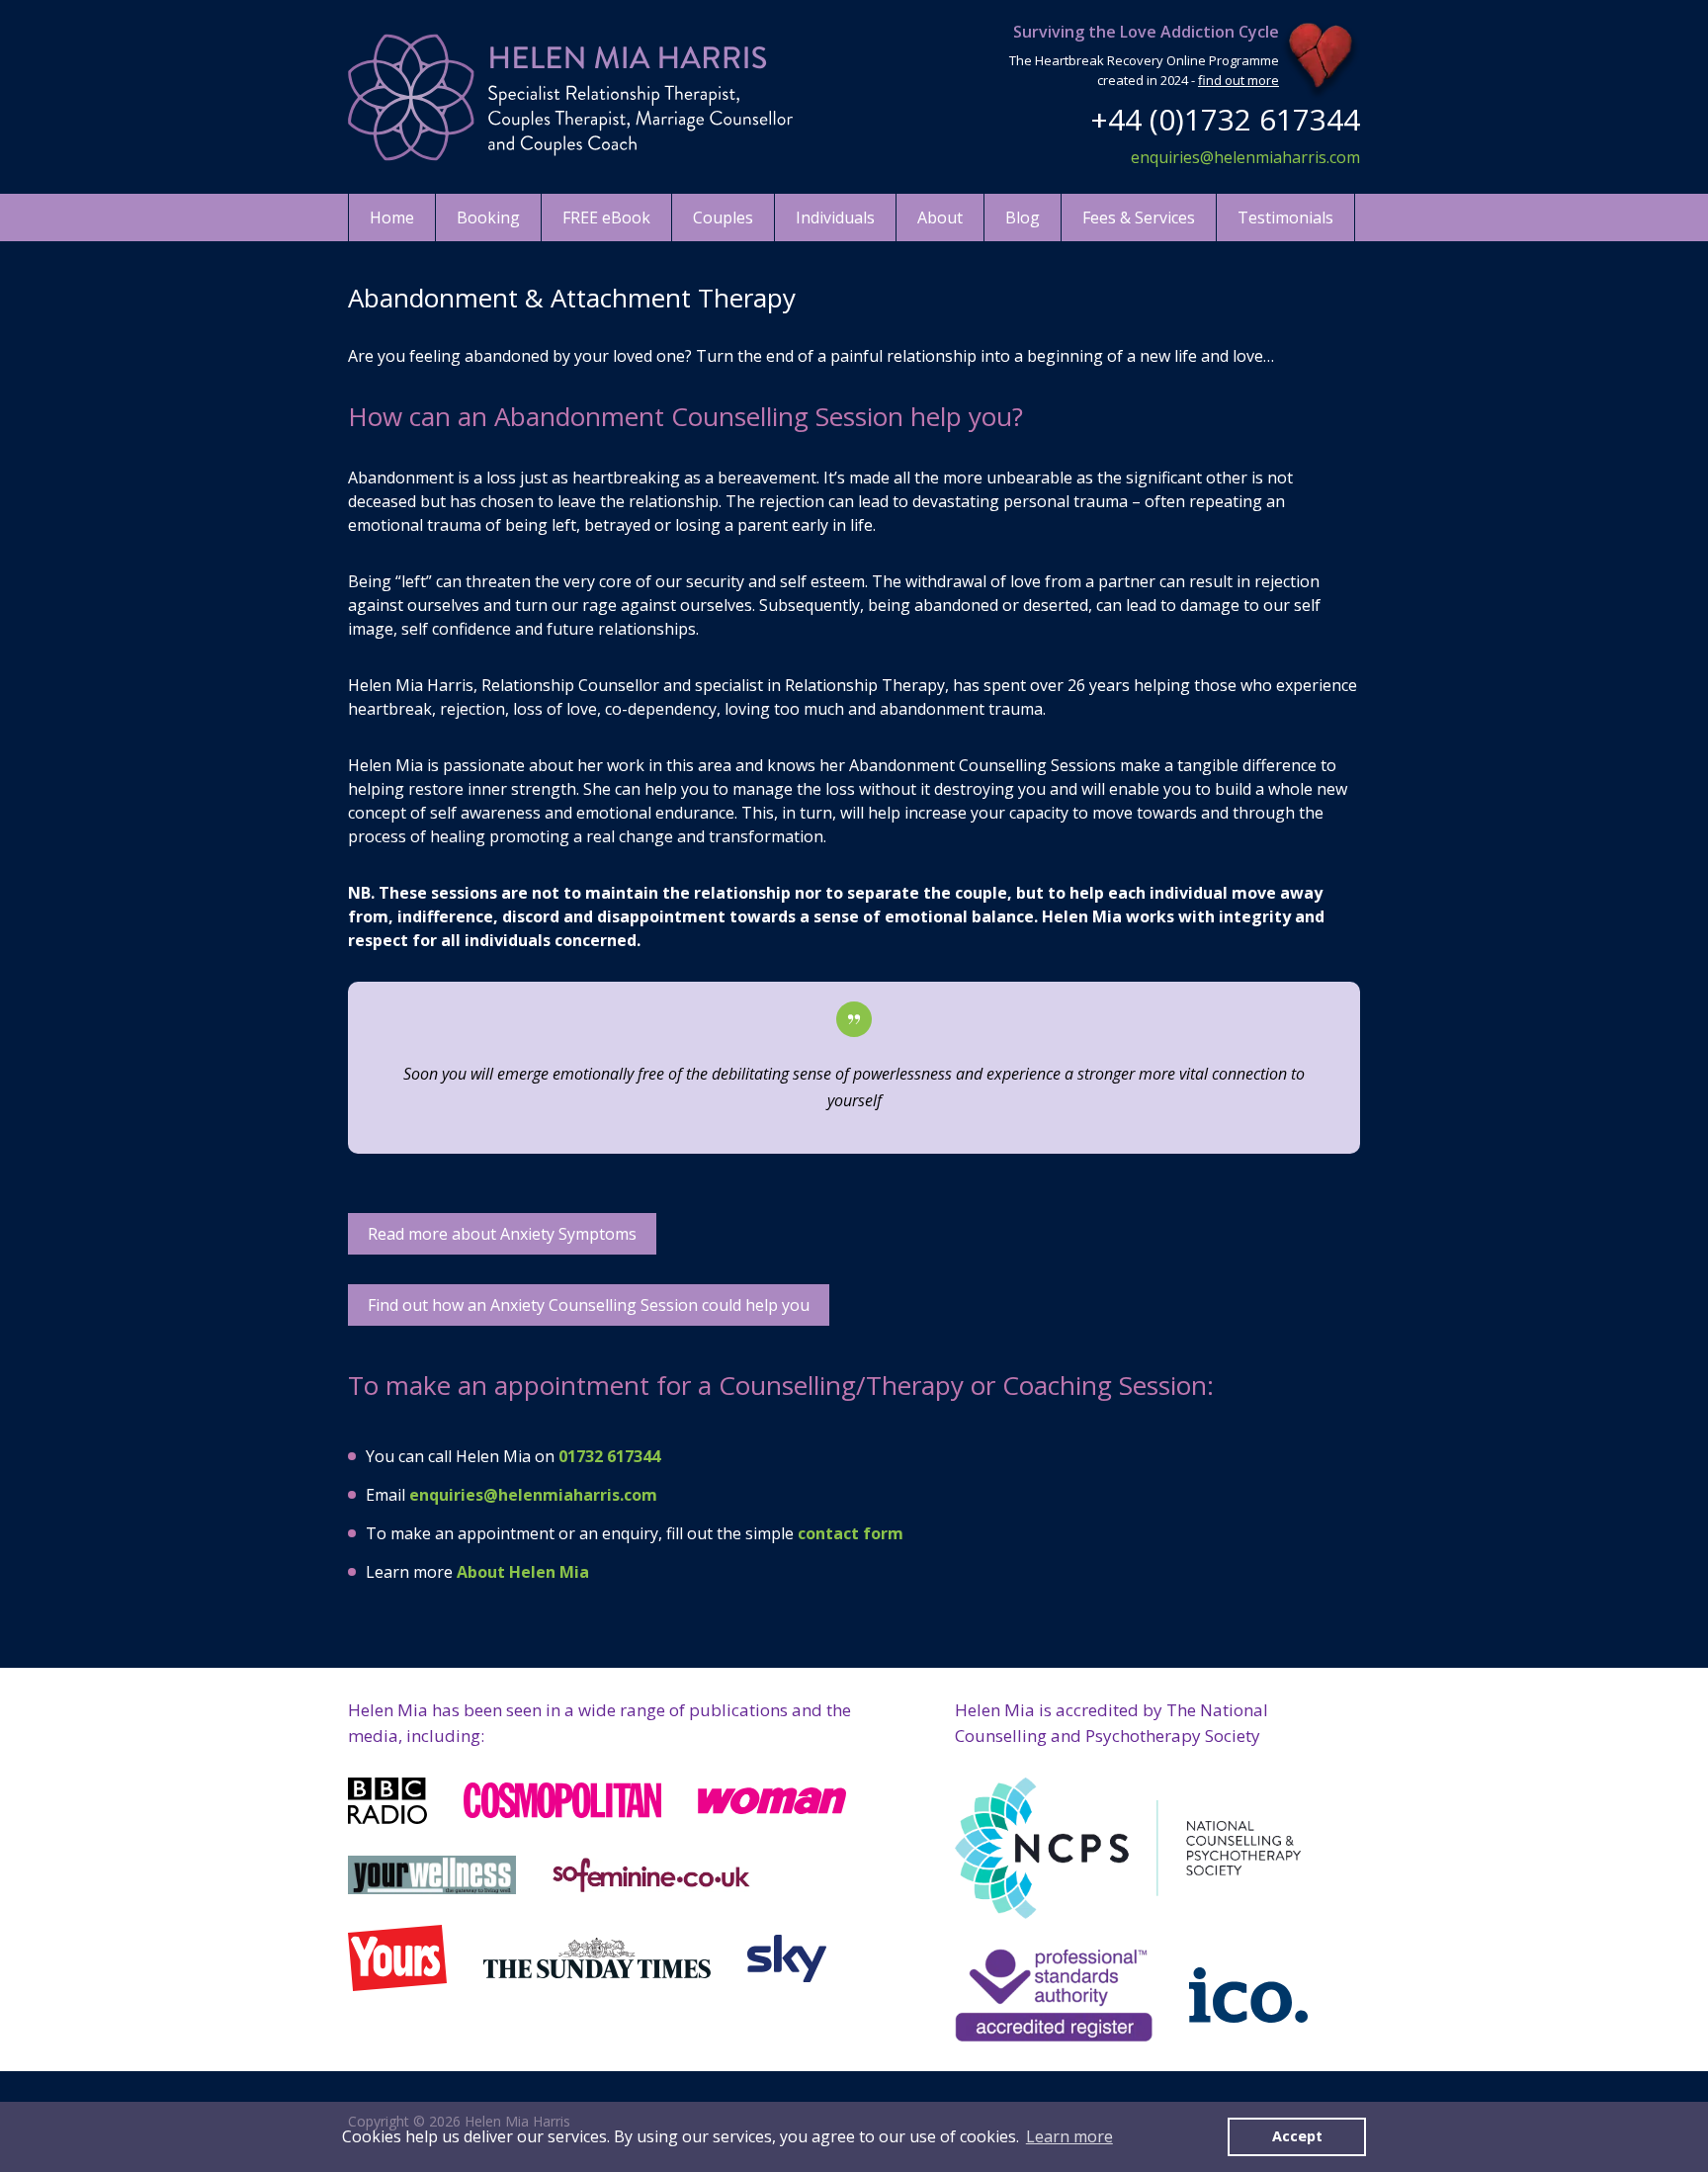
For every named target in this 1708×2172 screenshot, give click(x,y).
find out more (1238, 80)
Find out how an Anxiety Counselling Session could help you (589, 1305)
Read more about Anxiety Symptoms (502, 1234)
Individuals (835, 217)
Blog (1023, 217)
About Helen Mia (523, 1572)
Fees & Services (1139, 217)
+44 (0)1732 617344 (1225, 119)
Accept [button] (1297, 2136)
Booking (488, 217)
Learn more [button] (1069, 2136)
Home (392, 217)
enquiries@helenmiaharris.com (1245, 157)
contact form (851, 1533)
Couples (723, 217)
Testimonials (1285, 217)
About (940, 217)
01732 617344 (609, 1456)
